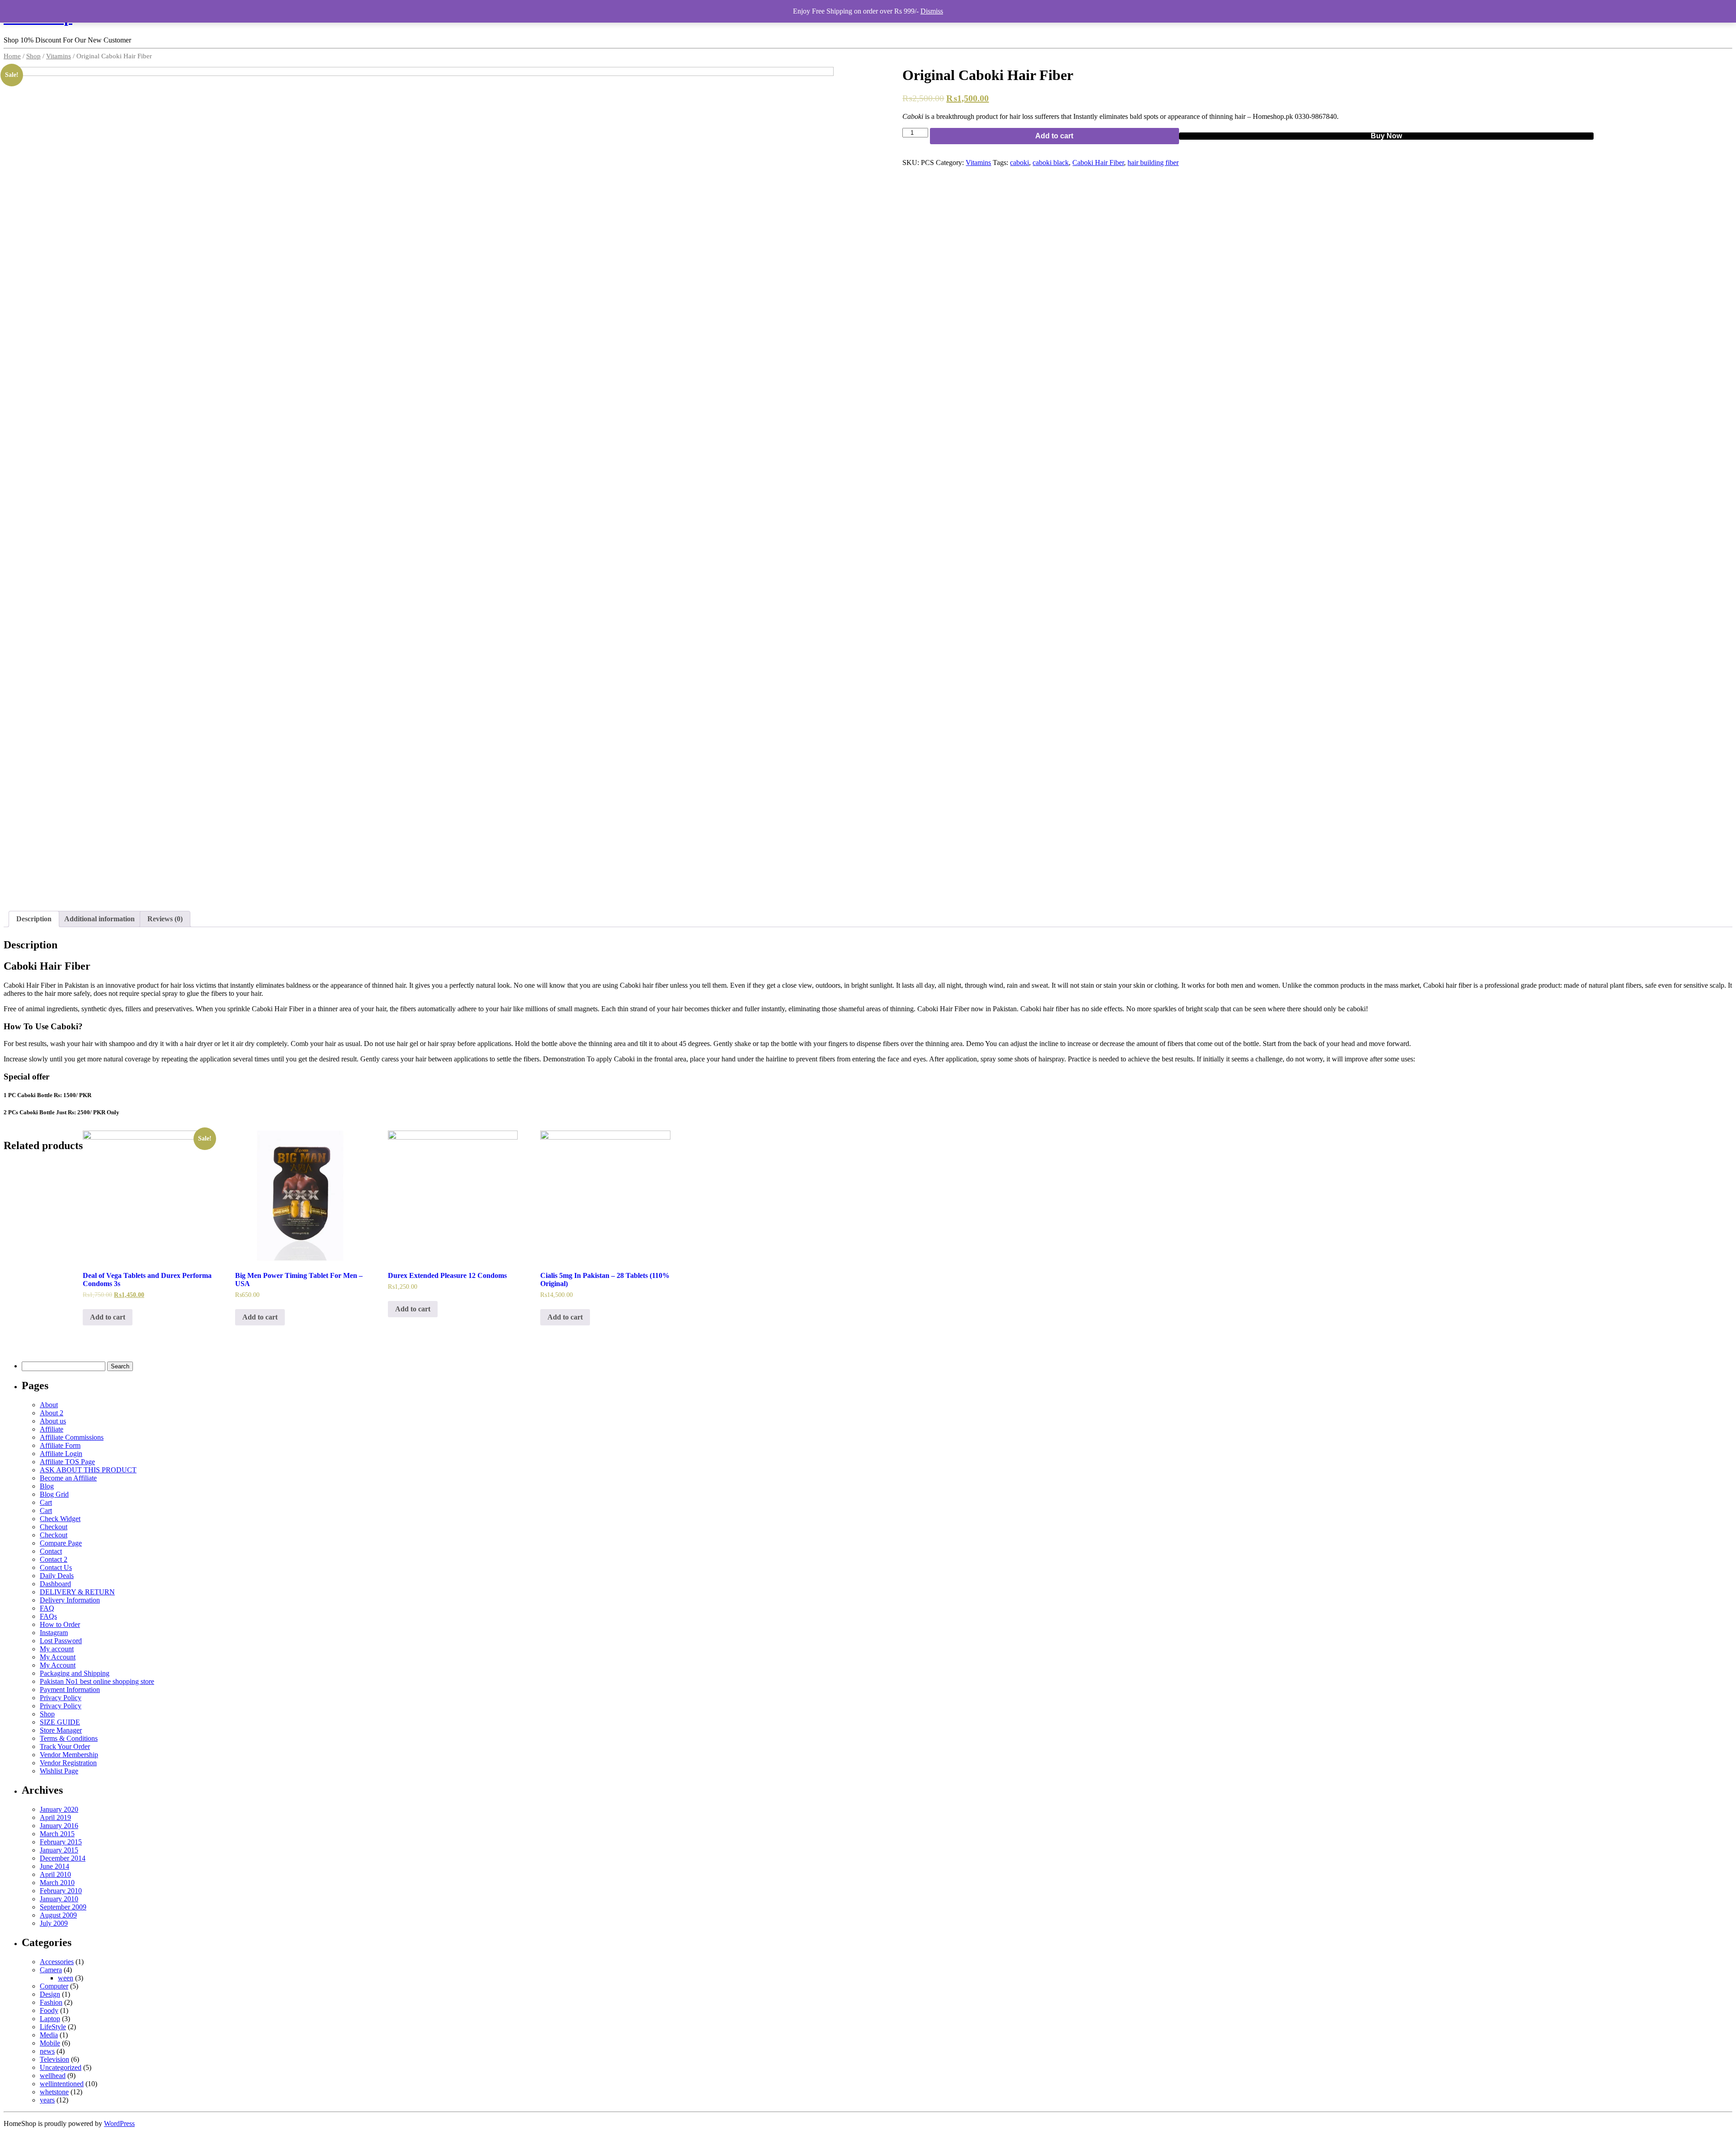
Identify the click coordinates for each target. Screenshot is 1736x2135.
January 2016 (59, 1826)
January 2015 (59, 1850)
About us (53, 1421)
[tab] (34, 919)
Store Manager (61, 1730)
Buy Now (1386, 136)
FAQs (48, 1616)
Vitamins (59, 56)
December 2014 (63, 1858)
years (47, 2100)
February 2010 (61, 1891)
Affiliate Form (60, 1445)
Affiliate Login (61, 1454)
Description (34, 919)
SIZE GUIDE (60, 1722)
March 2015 (57, 1834)
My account (57, 1649)
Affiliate (52, 1429)
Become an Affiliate (68, 1478)
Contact (51, 1551)
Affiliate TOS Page (67, 1462)
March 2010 (57, 1883)
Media (49, 2035)
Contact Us (56, 1567)
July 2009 (54, 1923)
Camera (51, 1970)
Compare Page (61, 1543)
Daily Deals (57, 1576)
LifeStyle (53, 2027)
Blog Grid (54, 1494)
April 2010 (55, 1874)
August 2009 (58, 1915)
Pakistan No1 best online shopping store (97, 1681)
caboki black (1051, 163)
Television (54, 2059)
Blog (47, 1486)
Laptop (50, 2019)
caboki (1019, 163)
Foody (49, 2010)
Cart (46, 1502)
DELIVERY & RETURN (77, 1592)
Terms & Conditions (69, 1738)
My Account (58, 1657)
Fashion (51, 2002)
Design (50, 1994)
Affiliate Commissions (72, 1437)
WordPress (119, 2123)
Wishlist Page (59, 1771)
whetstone (54, 2092)
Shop (33, 56)
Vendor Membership (69, 1755)
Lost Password (61, 1641)
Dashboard (55, 1584)
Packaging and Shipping (75, 1673)
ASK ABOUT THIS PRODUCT (88, 1470)
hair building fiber (1153, 163)
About (49, 1405)
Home (12, 56)
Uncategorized (61, 2067)
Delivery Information (70, 1600)
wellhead (53, 2076)
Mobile (50, 2043)
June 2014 (54, 1866)
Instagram (54, 1633)
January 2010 (59, 1899)
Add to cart (1054, 136)
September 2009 (63, 1907)
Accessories (57, 1962)
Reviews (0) (165, 919)
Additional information (99, 919)
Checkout (54, 1527)
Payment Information (70, 1690)
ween (66, 1978)
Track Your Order (65, 1746)
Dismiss (932, 11)
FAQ (47, 1608)
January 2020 (59, 1809)
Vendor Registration (68, 1763)
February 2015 (61, 1842)
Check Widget (60, 1519)
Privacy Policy (61, 1698)
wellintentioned (62, 2084)
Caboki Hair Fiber (1098, 163)
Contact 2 (54, 1559)
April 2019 (55, 1817)
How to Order (60, 1624)
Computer (54, 1986)
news (47, 2051)
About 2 (52, 1413)
